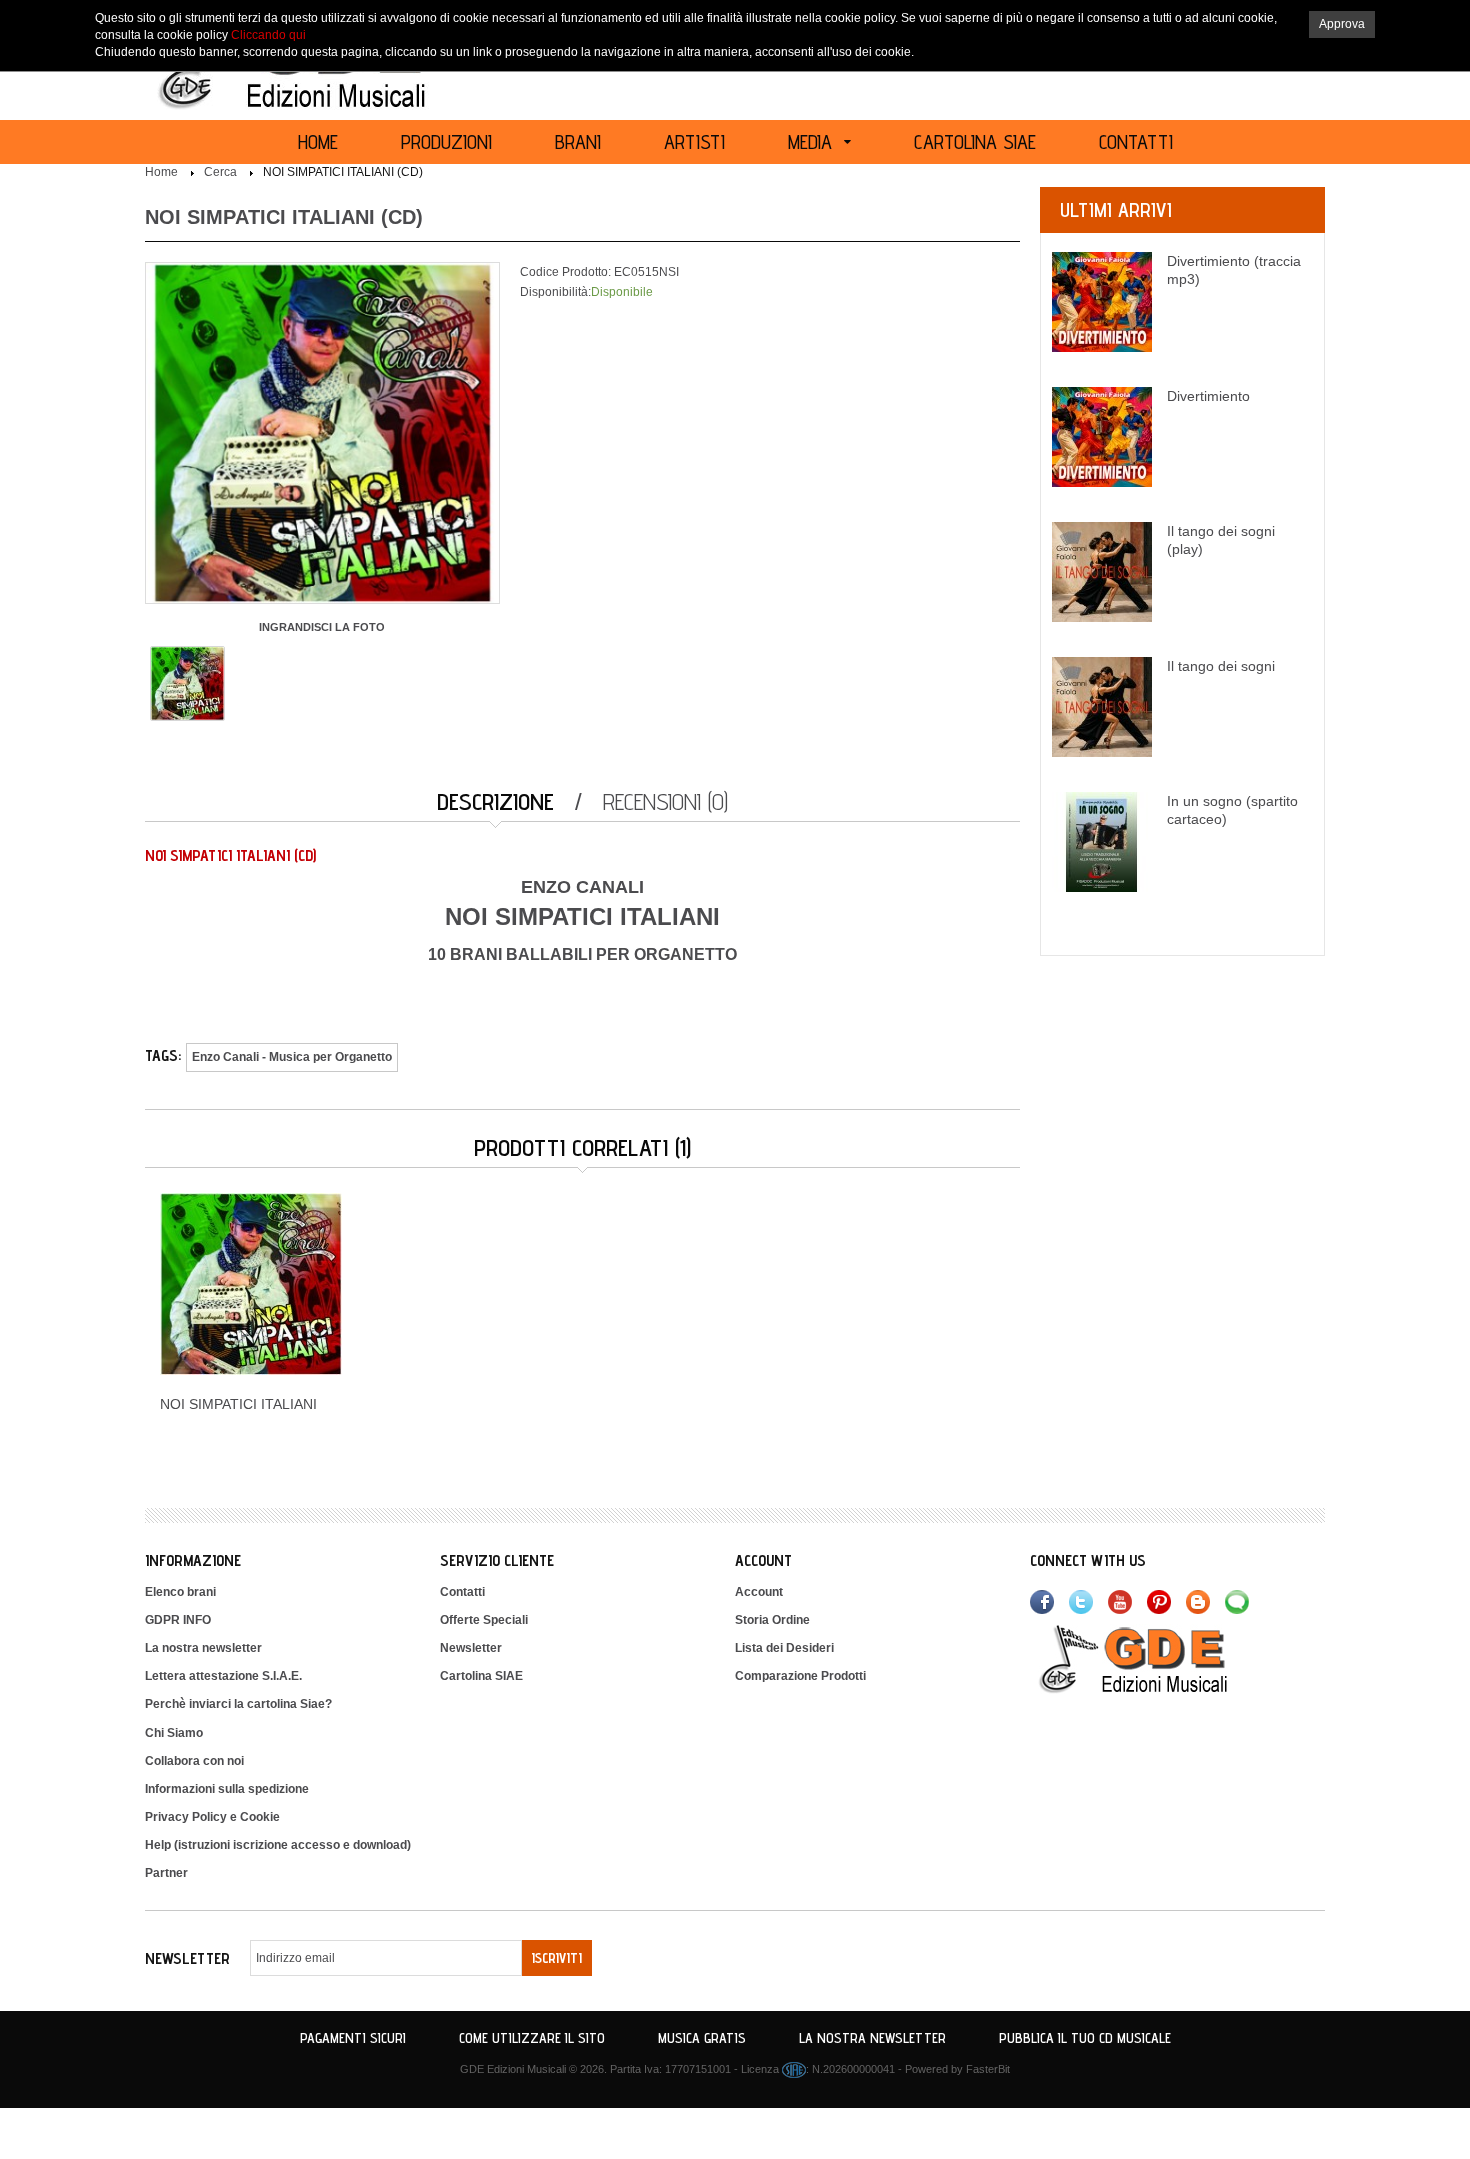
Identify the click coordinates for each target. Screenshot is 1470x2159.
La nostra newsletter (203, 1648)
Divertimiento (1208, 396)
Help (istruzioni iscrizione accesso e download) (278, 1845)
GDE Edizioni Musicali (513, 2069)
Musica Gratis (702, 2038)
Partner (166, 1873)
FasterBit (988, 2069)
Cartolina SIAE (481, 1676)
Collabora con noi (194, 1761)
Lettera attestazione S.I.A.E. (223, 1676)
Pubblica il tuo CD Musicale (1085, 2038)
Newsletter (471, 1648)
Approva (1342, 24)
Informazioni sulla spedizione (227, 1789)
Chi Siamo (174, 1733)
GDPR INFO (178, 1620)
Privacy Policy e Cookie (212, 1817)
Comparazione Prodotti (800, 1676)
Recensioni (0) (665, 801)
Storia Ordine (772, 1620)
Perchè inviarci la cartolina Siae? (238, 1704)
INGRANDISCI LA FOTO (322, 627)
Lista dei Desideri (784, 1648)
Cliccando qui (268, 35)
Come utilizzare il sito (532, 2038)
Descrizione (495, 801)
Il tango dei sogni (1221, 666)
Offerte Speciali (484, 1620)
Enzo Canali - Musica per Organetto (292, 1057)
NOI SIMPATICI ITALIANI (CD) (343, 172)
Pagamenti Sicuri (353, 2038)
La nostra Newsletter (872, 2038)
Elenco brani (180, 1592)
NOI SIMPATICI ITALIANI (238, 1404)
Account (759, 1592)
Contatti (462, 1592)
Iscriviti (557, 1958)
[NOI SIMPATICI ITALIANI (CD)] (187, 682)
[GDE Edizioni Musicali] (1157, 1658)
